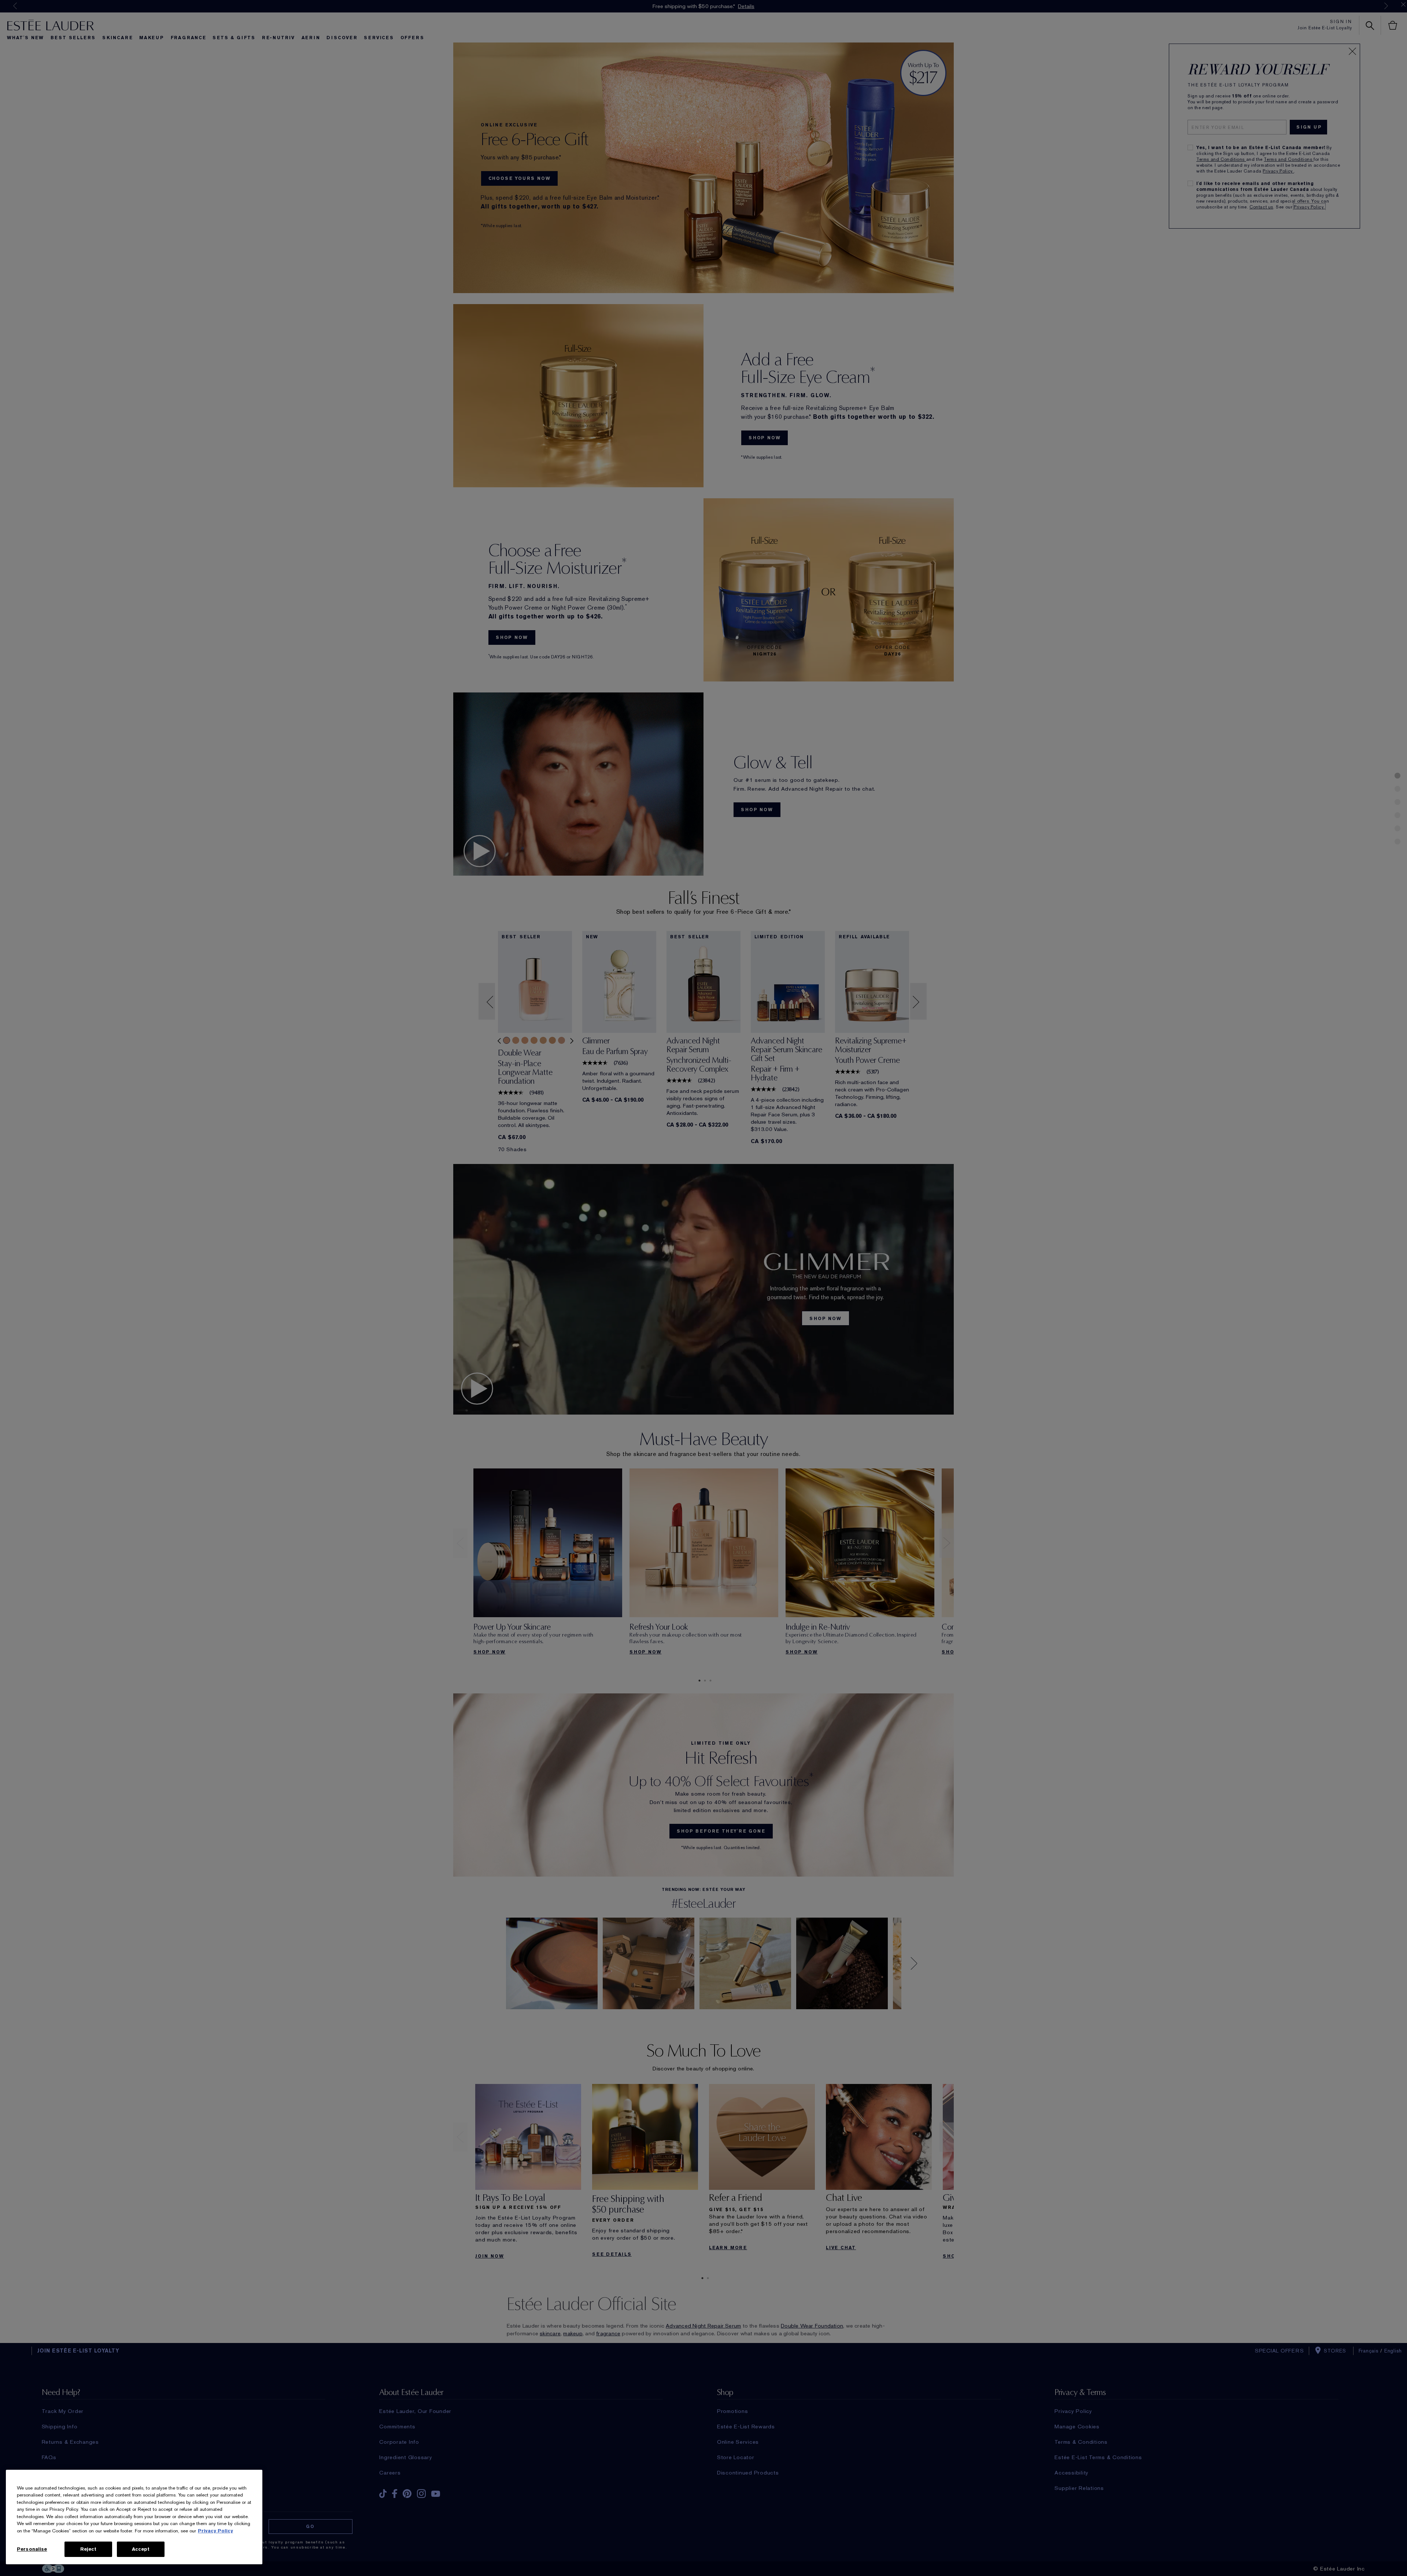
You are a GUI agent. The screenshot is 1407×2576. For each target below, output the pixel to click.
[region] (134, 2517)
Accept (141, 2549)
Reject (88, 2549)
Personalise (32, 2549)
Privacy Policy (215, 2531)
